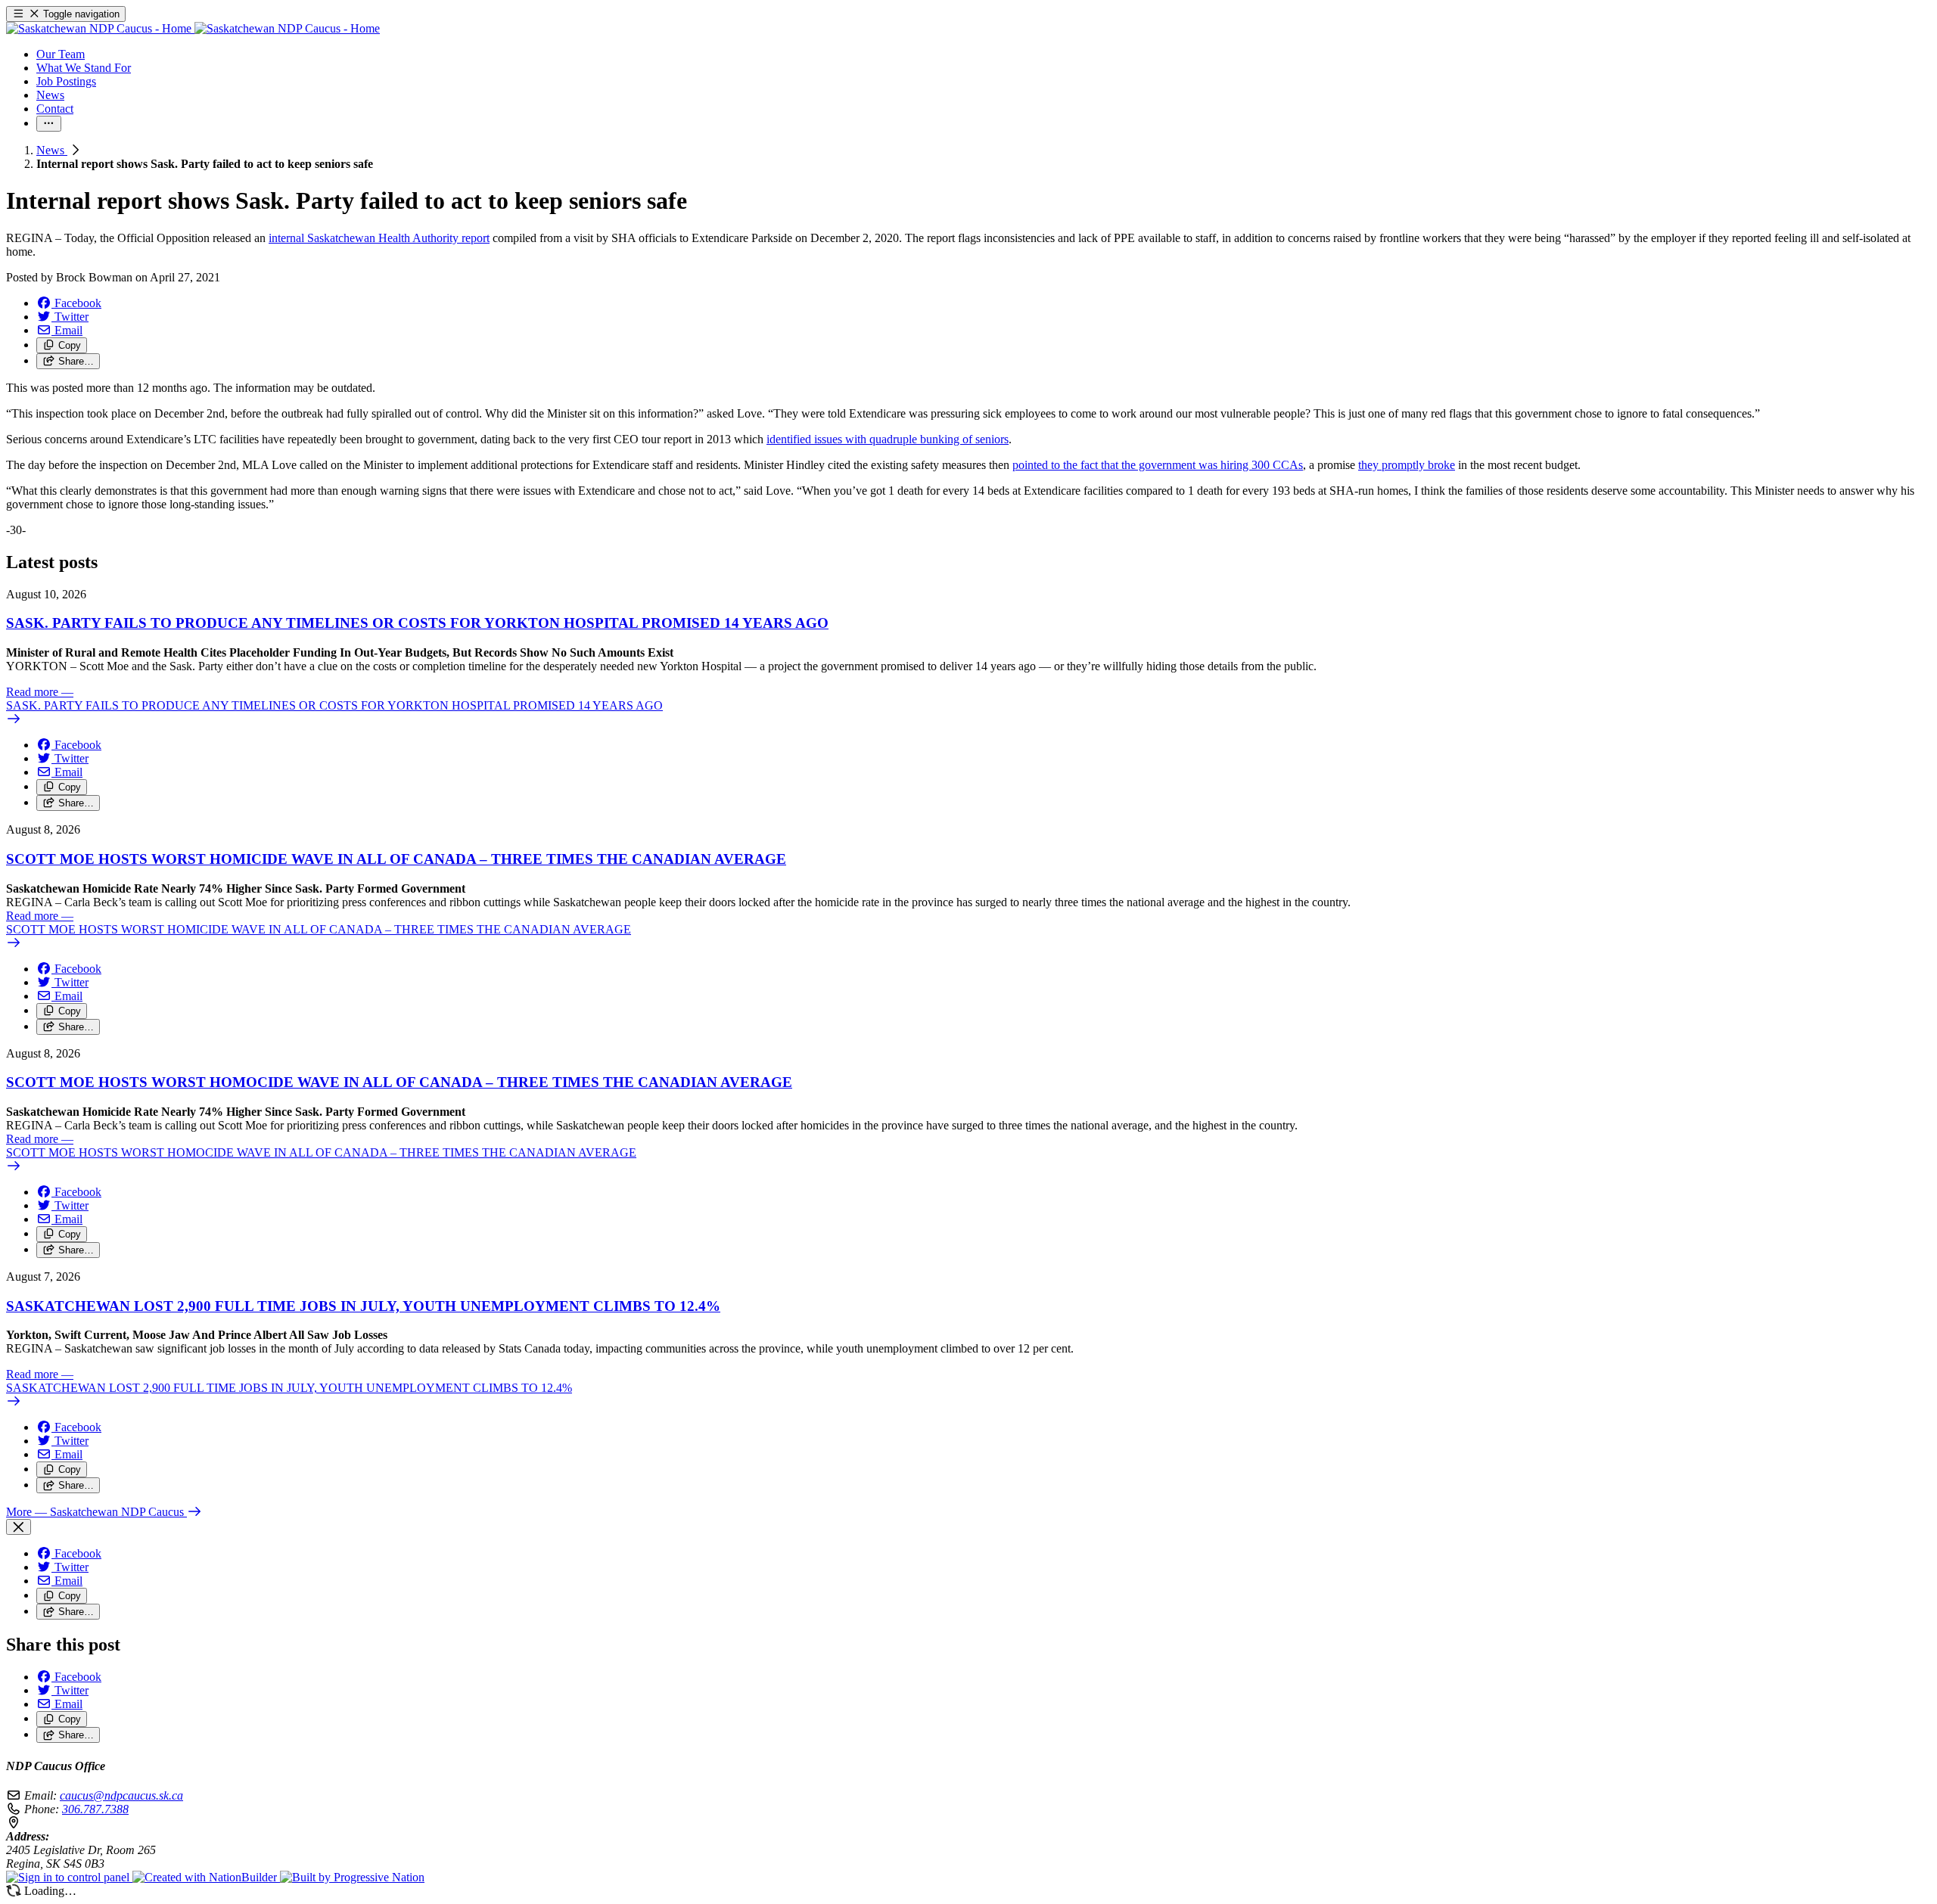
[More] (49, 124)
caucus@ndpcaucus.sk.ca (121, 1795)
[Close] (19, 1527)
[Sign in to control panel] (69, 1877)
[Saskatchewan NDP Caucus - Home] (193, 28)
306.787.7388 (95, 1809)
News (52, 150)
